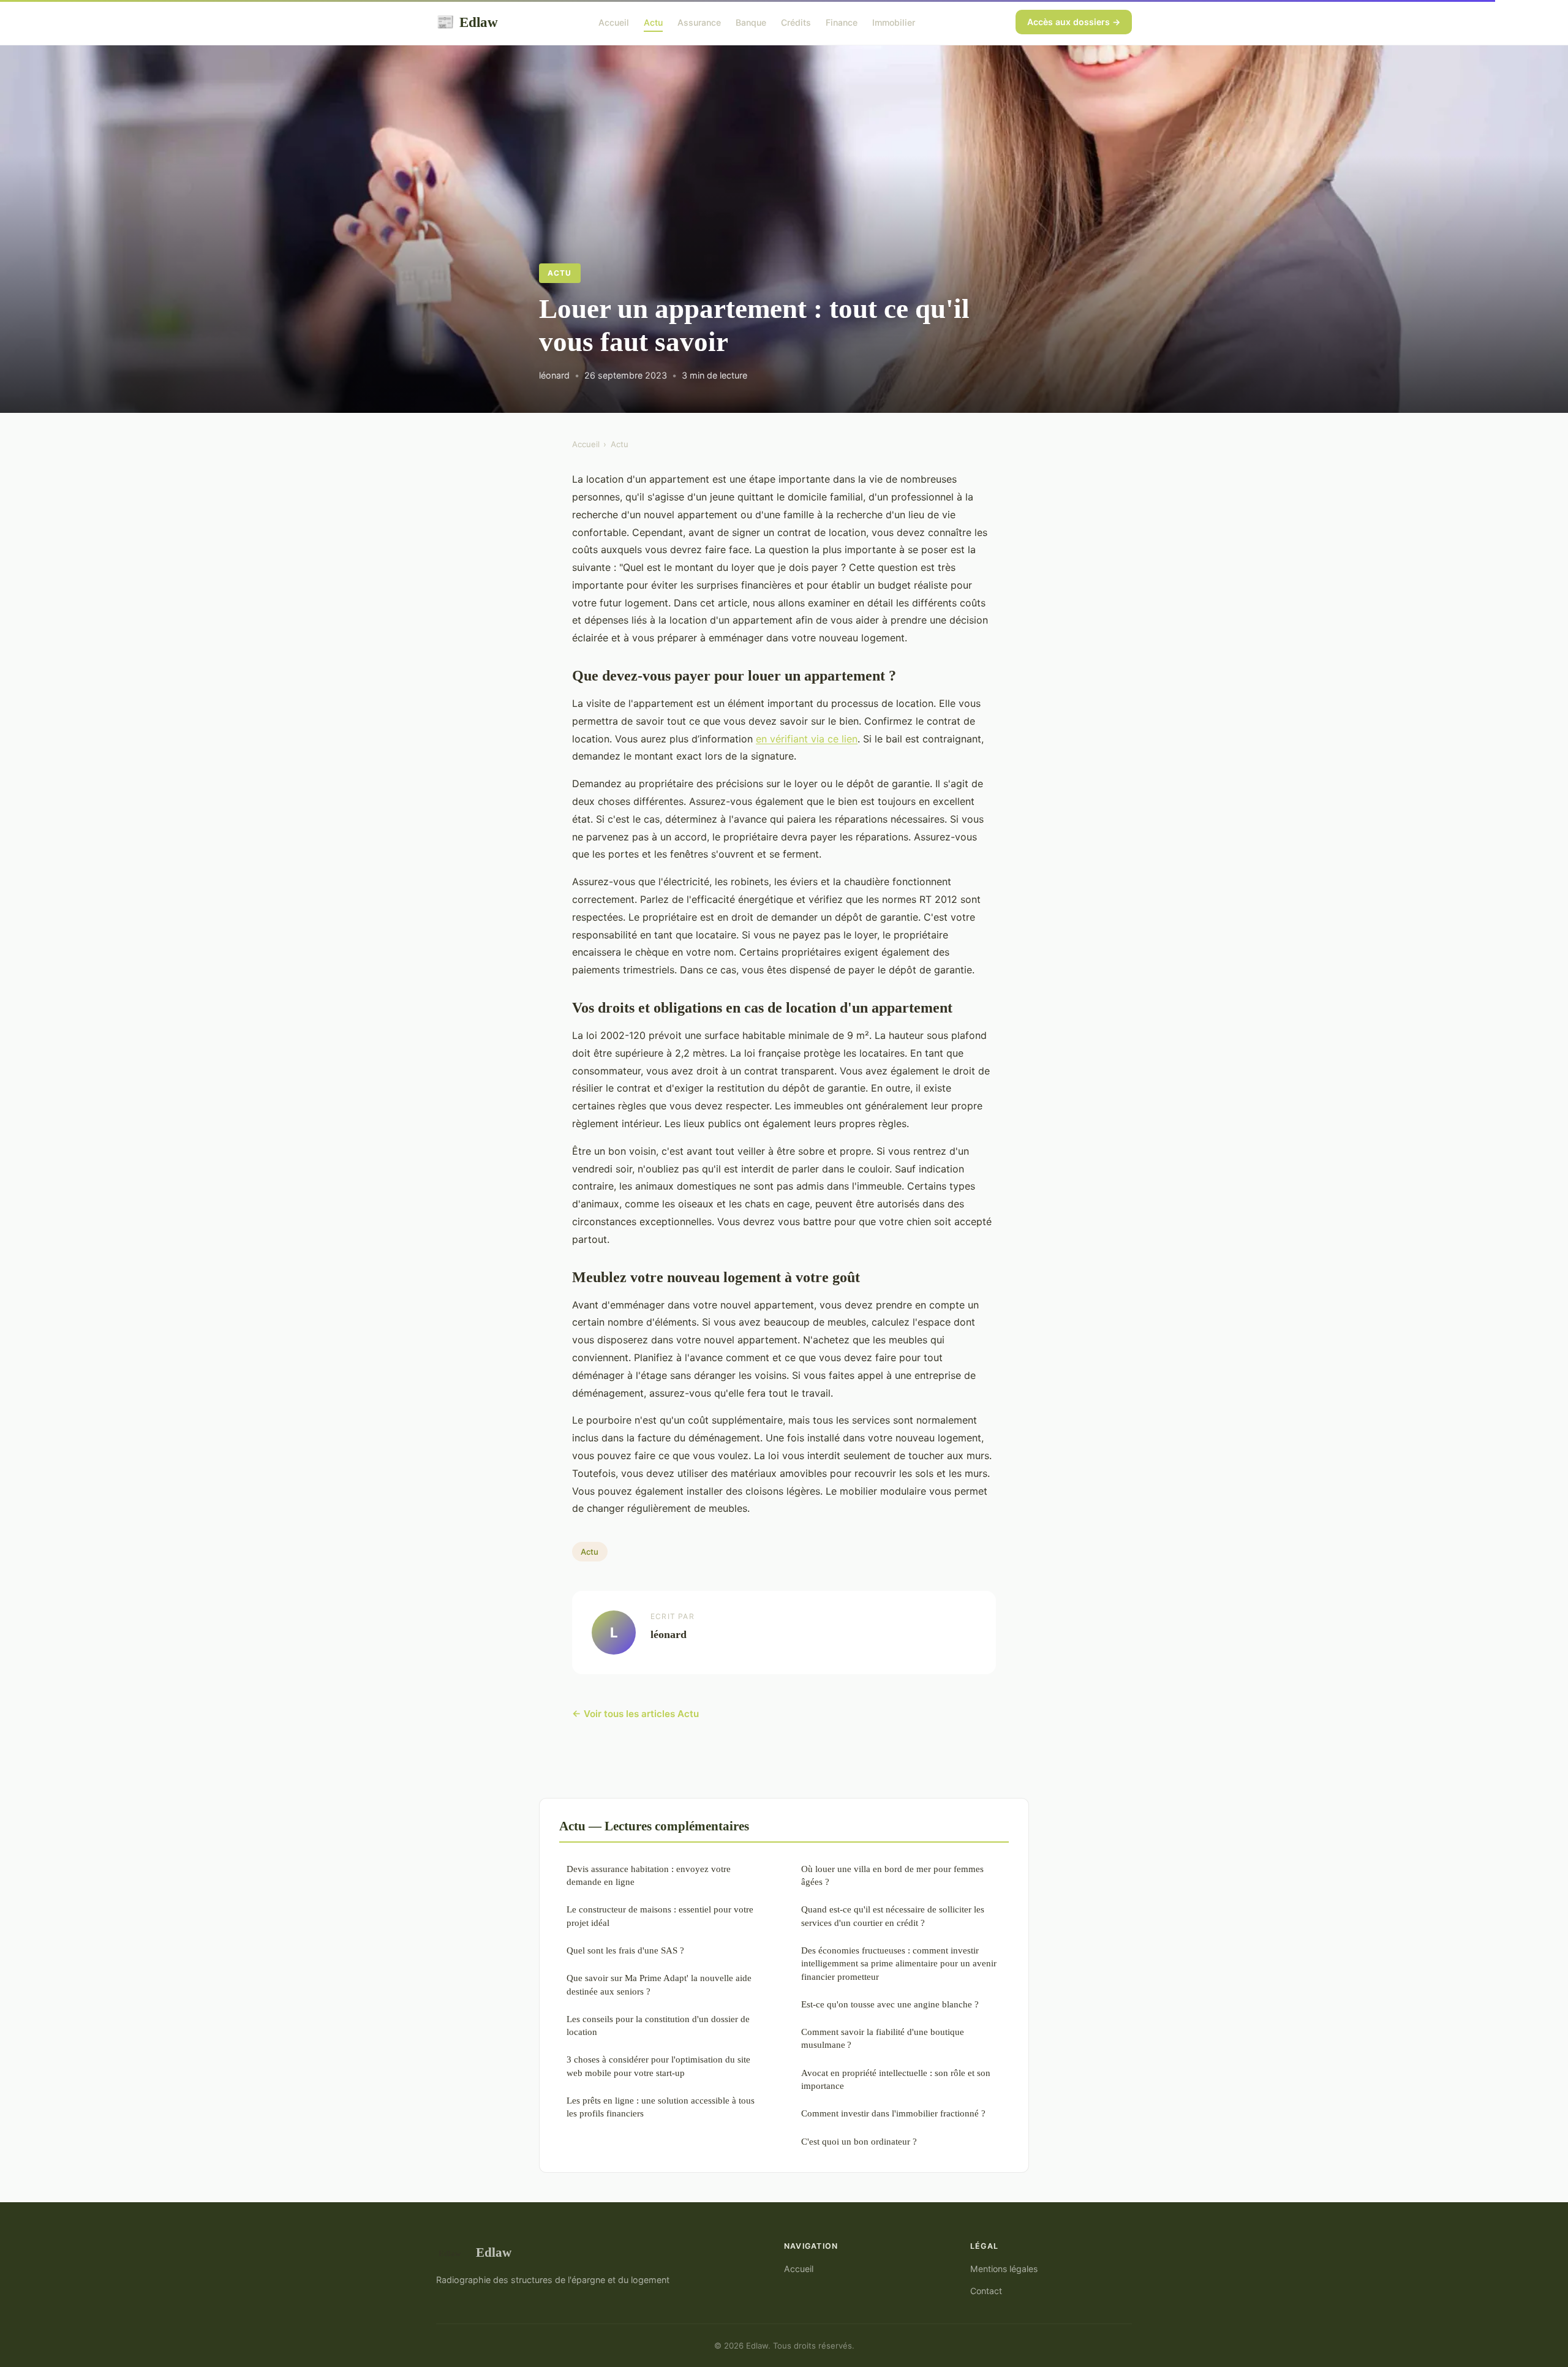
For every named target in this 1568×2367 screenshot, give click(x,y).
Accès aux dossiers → (1074, 22)
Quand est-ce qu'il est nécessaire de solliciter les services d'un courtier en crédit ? (893, 1916)
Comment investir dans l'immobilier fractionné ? (893, 2113)
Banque (751, 22)
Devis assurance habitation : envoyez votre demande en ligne (649, 1875)
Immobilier (894, 22)
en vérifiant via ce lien (807, 739)
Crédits (796, 22)
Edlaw (467, 22)
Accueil (614, 22)
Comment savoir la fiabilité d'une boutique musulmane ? (883, 2038)
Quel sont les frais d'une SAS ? (625, 1950)
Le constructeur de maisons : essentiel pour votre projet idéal (660, 1916)
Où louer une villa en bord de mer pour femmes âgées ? (892, 1875)
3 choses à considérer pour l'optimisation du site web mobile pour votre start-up (658, 2066)
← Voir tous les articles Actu (635, 1714)
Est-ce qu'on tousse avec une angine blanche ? (890, 2004)
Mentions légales (1004, 2269)
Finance (842, 22)
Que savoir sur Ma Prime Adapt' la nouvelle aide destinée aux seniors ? (659, 1984)
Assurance (699, 22)
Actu (653, 22)
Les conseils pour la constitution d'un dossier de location (658, 2025)
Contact (986, 2291)
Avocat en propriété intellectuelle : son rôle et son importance (896, 2079)
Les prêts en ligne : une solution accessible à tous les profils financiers (661, 2107)
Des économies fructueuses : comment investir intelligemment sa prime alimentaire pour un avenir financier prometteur (899, 1963)
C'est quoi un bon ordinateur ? (859, 2141)
